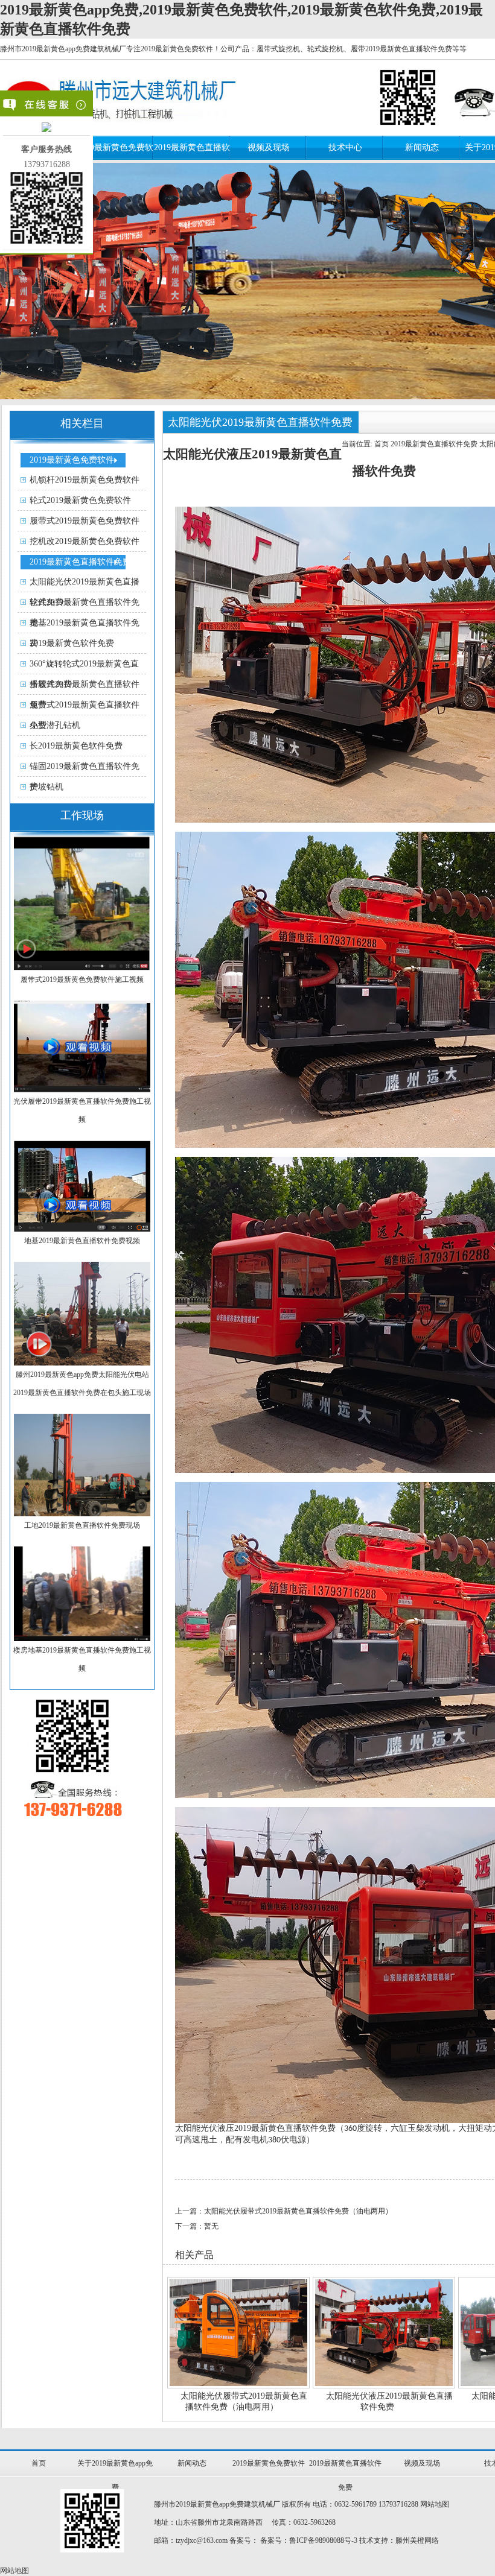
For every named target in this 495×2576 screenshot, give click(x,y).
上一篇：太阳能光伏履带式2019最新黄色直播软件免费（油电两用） (284, 2211)
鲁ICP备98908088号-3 (323, 2540)
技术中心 (345, 147)
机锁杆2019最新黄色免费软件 (85, 480)
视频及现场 (269, 147)
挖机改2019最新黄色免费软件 (85, 541)
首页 (382, 444)
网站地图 (435, 2504)
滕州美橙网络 (417, 2540)
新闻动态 (422, 147)
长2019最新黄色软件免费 (76, 746)
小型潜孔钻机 (55, 725)
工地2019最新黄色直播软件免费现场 (82, 1525)
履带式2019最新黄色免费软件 (85, 521)
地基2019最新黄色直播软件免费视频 (82, 1241)
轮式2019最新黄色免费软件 (80, 500)
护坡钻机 (46, 787)
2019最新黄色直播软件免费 (80, 562)
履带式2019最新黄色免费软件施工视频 (82, 979)
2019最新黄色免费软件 (72, 460)
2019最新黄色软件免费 (72, 643)
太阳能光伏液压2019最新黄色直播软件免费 (389, 2401)
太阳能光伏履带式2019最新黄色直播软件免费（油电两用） (244, 2401)
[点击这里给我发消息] (46, 129)
